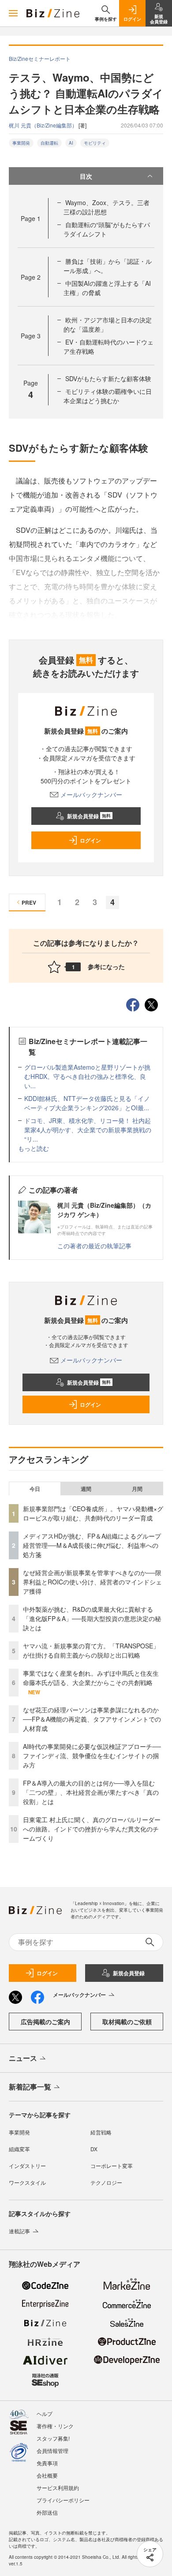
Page (31, 218)
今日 (35, 1489)
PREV (29, 902)
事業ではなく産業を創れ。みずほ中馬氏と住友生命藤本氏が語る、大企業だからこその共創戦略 (91, 1678)
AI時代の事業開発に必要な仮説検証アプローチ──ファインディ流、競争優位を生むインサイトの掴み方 (92, 1756)
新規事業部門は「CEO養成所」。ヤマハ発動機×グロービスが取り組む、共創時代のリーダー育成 (93, 1513)
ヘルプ (45, 2413)
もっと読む (34, 1148)
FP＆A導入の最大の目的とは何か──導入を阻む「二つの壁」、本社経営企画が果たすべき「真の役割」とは (91, 1792)
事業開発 (21, 143)
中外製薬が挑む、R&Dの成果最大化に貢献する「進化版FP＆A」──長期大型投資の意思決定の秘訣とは (92, 1618)
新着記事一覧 (30, 2087)
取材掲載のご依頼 (127, 2022)
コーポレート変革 (112, 2166)
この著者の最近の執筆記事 (94, 1246)
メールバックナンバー (91, 794)
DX (94, 2149)
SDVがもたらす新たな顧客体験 (108, 378)
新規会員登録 (89, 816)
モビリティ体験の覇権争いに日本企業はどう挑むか (108, 396)
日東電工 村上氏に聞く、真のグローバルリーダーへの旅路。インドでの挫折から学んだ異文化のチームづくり (92, 1829)
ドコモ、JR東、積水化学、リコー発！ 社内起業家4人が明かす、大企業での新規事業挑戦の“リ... (88, 1130)
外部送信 (47, 2512)
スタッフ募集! (53, 2438)
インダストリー (27, 2166)
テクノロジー (106, 2182)
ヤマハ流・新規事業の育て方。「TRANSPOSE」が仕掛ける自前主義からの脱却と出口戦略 (91, 1650)
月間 (137, 1489)
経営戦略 (101, 2132)
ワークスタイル (27, 2182)
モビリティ (95, 143)
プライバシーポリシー (63, 2500)
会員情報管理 (52, 2451)
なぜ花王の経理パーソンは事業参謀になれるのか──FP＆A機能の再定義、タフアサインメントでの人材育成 (92, 1719)
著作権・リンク (55, 2426)
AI (71, 143)
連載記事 (19, 2231)
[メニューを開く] (13, 13)
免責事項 (47, 2463)
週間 (86, 1489)
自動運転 (49, 143)
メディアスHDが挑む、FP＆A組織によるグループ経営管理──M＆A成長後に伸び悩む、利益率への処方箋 (92, 1545)
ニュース (23, 2058)
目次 (86, 176)
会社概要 (47, 2475)
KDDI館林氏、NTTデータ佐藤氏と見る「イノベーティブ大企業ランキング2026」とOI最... (87, 1103)
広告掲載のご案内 (45, 2022)
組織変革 (19, 2149)
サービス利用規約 (58, 2488)
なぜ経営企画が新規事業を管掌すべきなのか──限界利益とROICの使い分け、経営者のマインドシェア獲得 (92, 1582)
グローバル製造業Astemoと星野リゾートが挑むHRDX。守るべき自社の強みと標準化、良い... (87, 1076)
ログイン (90, 840)
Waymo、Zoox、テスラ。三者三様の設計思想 (107, 207)
